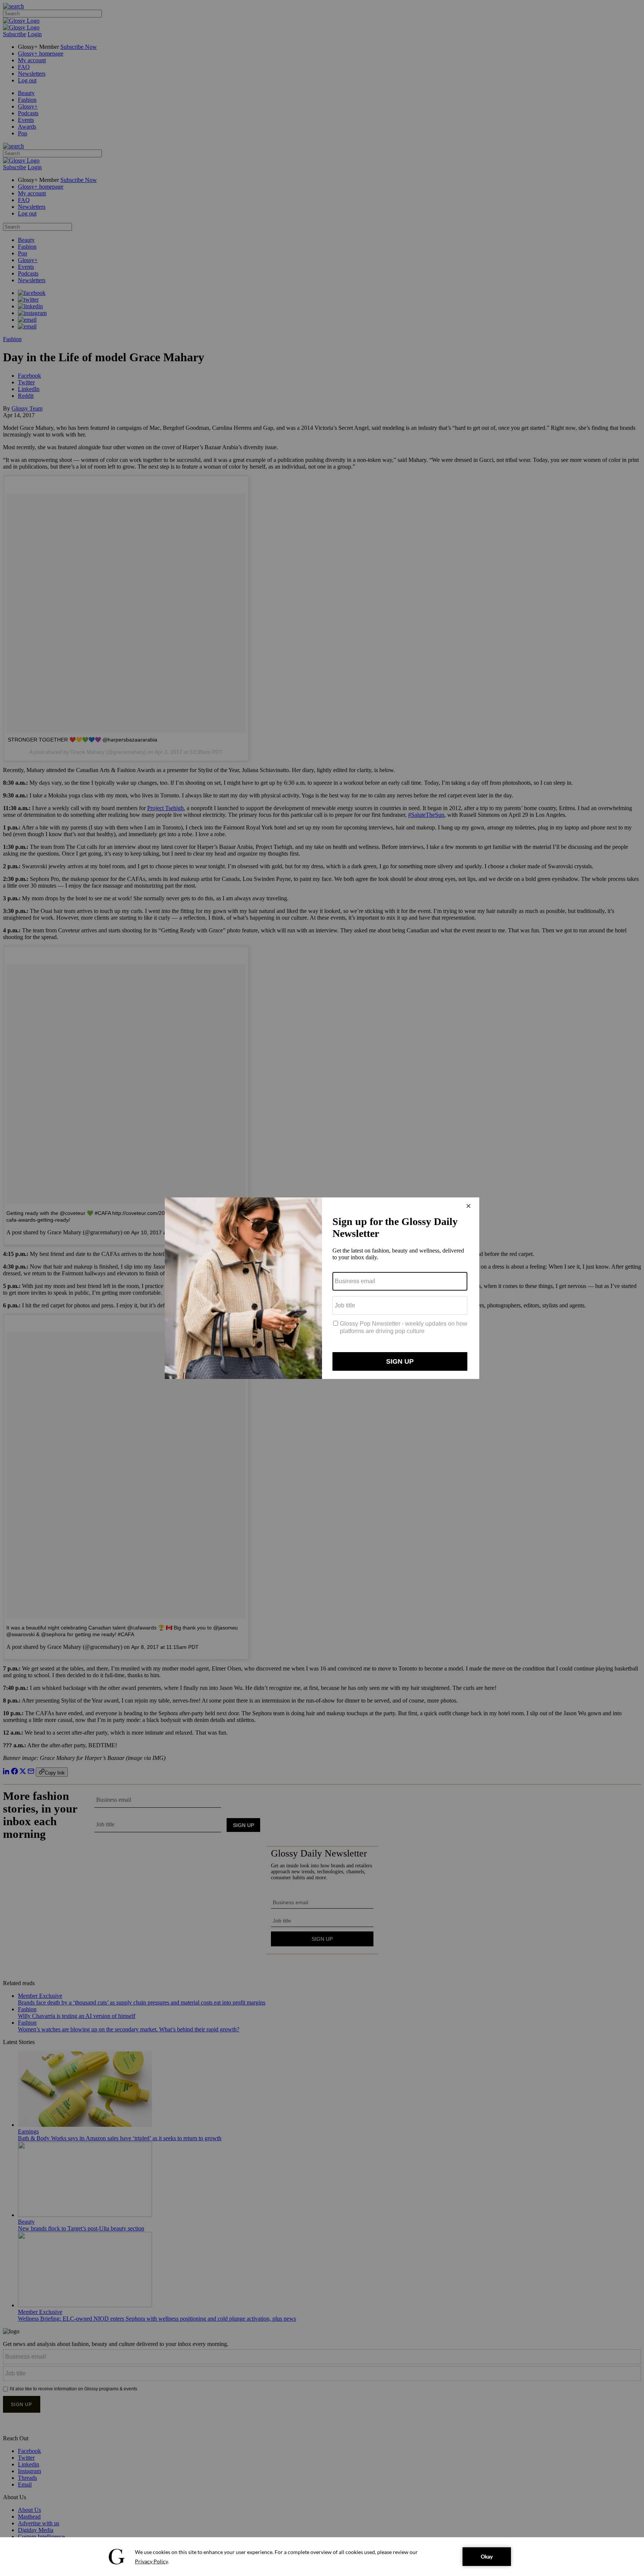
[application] (322, 2557)
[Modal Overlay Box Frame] (322, 1288)
